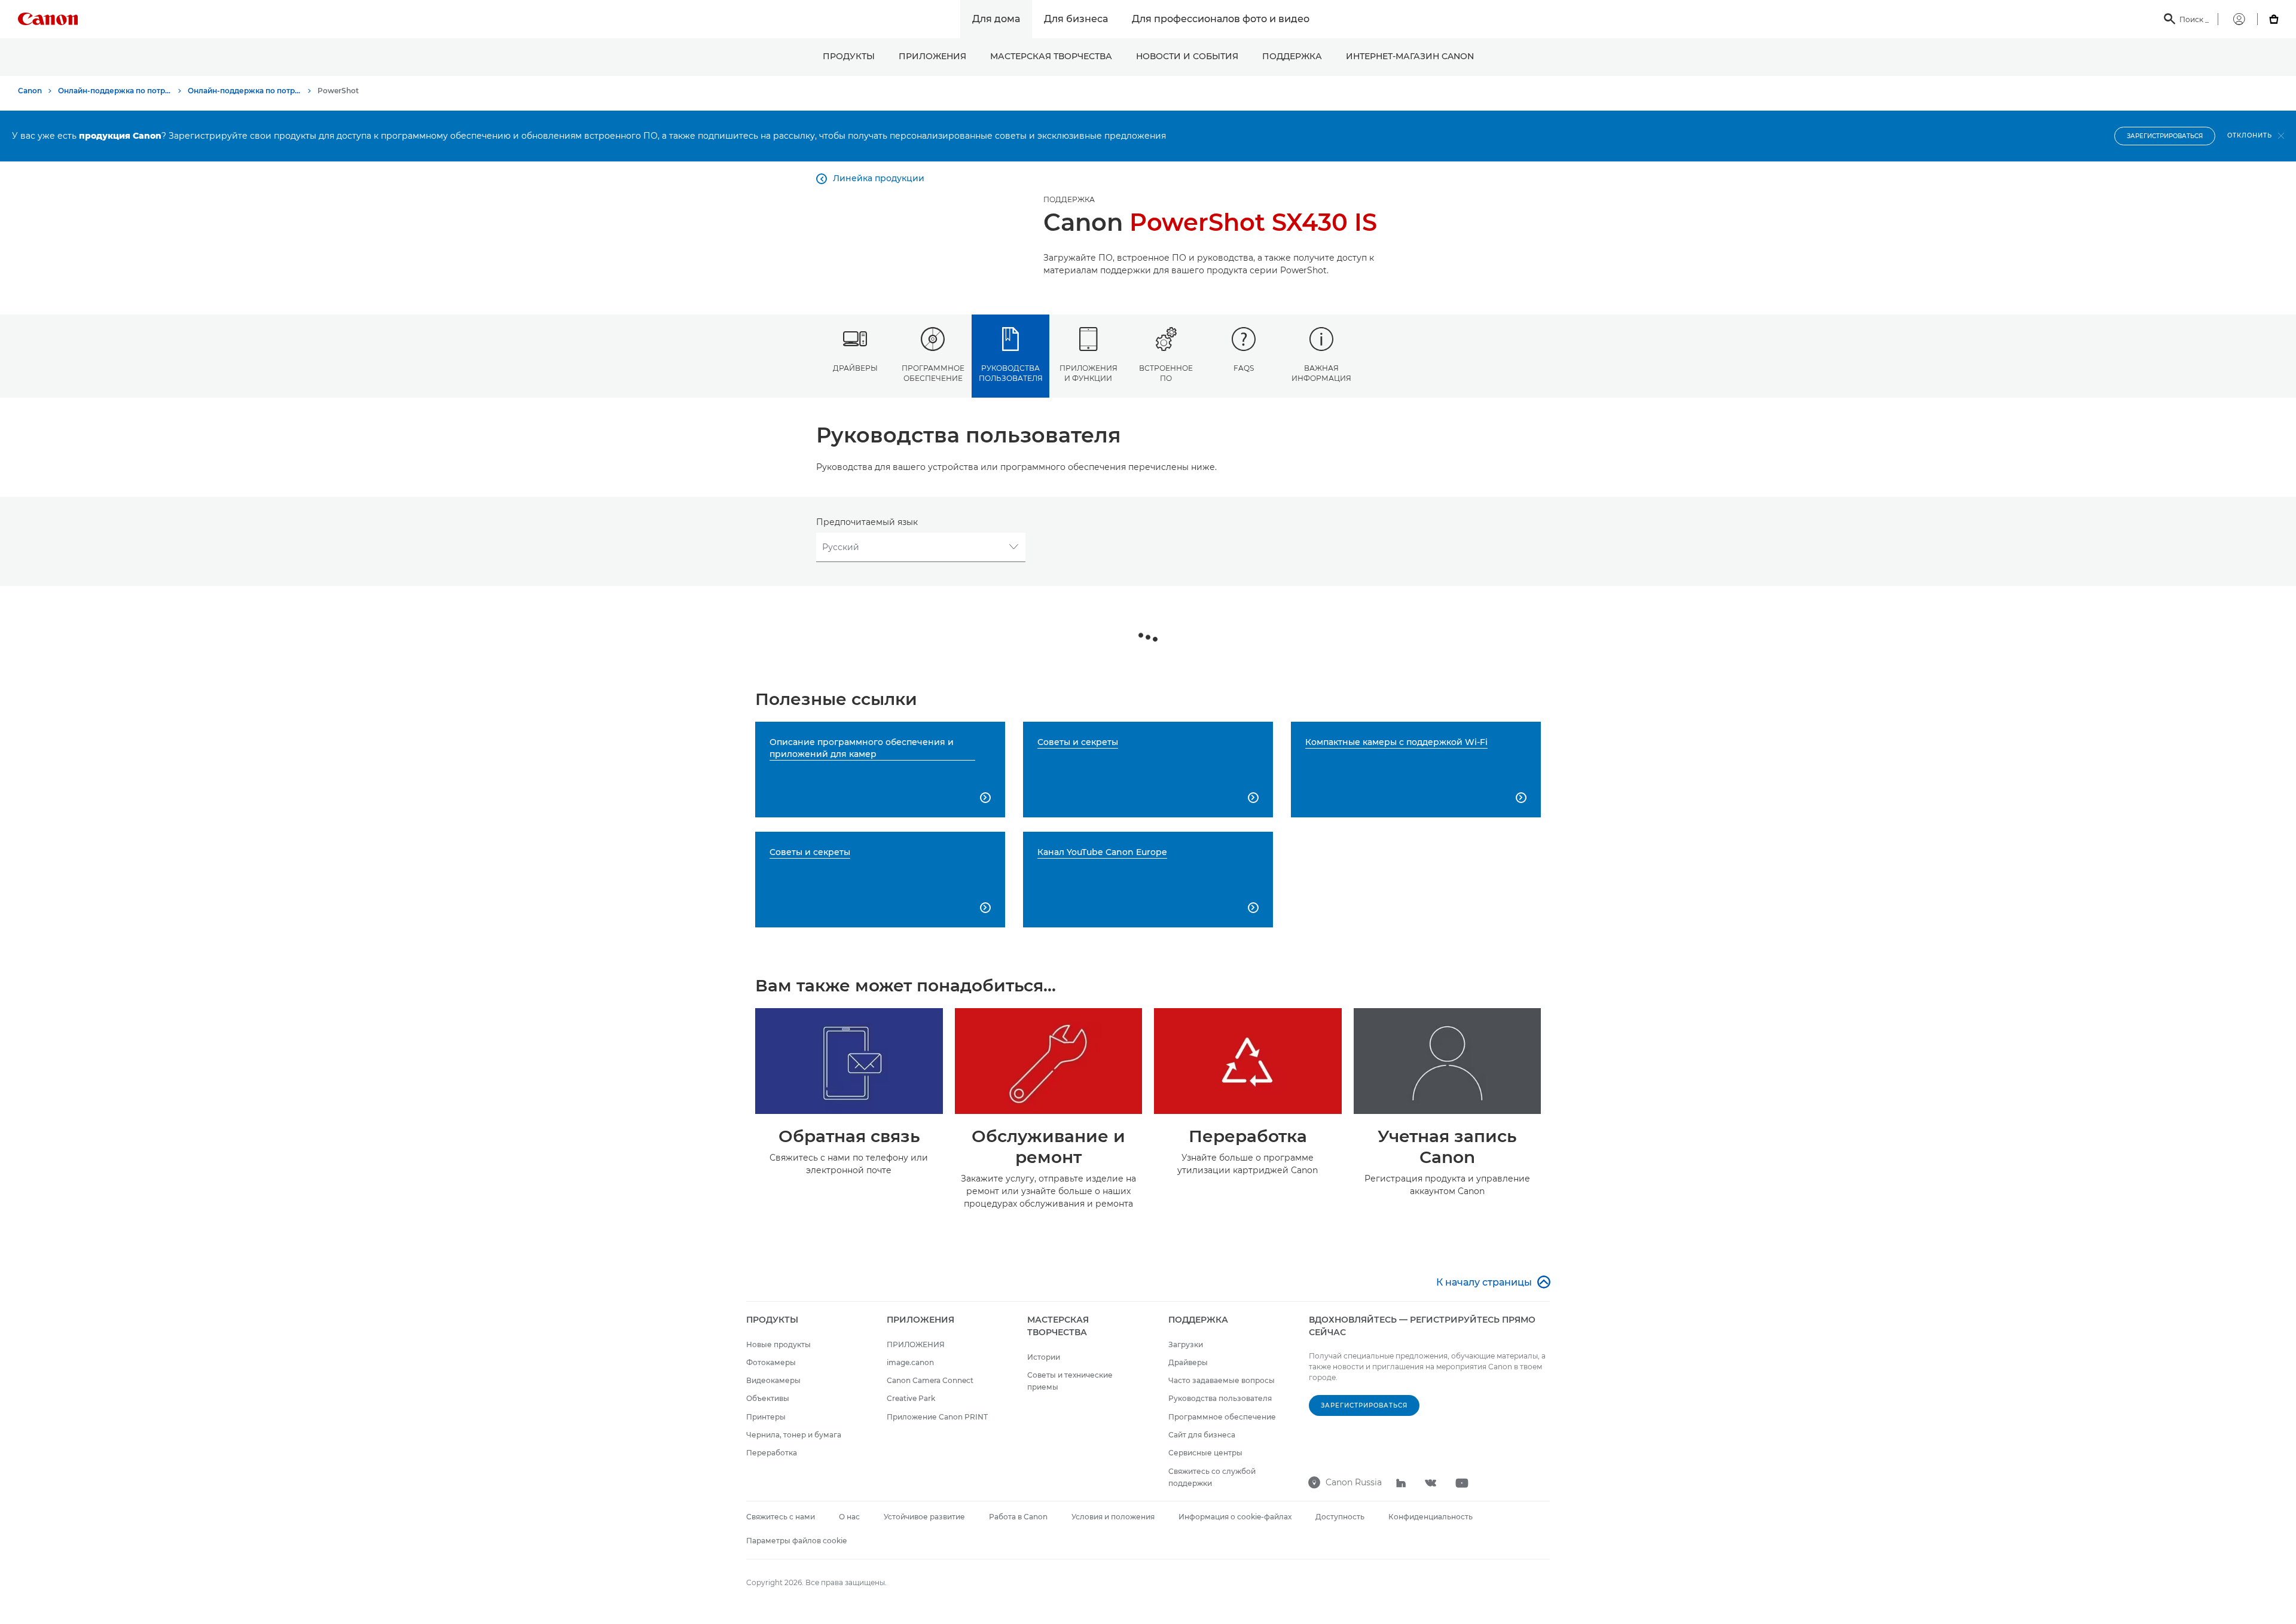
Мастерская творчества (1051, 56)
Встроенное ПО (1166, 373)
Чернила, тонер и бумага (794, 1435)
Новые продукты (778, 1344)
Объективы (768, 1398)
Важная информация (1321, 373)
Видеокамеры (773, 1380)
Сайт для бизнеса (1202, 1435)
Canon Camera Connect (930, 1380)
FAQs (1244, 368)
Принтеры (766, 1417)
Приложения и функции (1089, 373)
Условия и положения (1113, 1517)
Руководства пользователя (1011, 373)
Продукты (849, 56)
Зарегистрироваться (2165, 136)
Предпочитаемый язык (867, 522)
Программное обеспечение (933, 373)
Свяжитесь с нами (781, 1517)
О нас (849, 1517)
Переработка (772, 1453)
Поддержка (1292, 56)
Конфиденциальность (1431, 1517)
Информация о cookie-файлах (1235, 1517)
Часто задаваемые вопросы (1222, 1380)
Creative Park (911, 1398)
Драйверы (855, 368)
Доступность (1340, 1517)
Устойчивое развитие (924, 1517)
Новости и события (1187, 56)
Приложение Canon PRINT (937, 1417)
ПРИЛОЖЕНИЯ (932, 56)
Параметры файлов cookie (796, 1541)
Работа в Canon (1018, 1517)
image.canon (910, 1362)
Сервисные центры (1205, 1453)
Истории (1044, 1357)
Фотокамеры (771, 1362)
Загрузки (1186, 1344)
